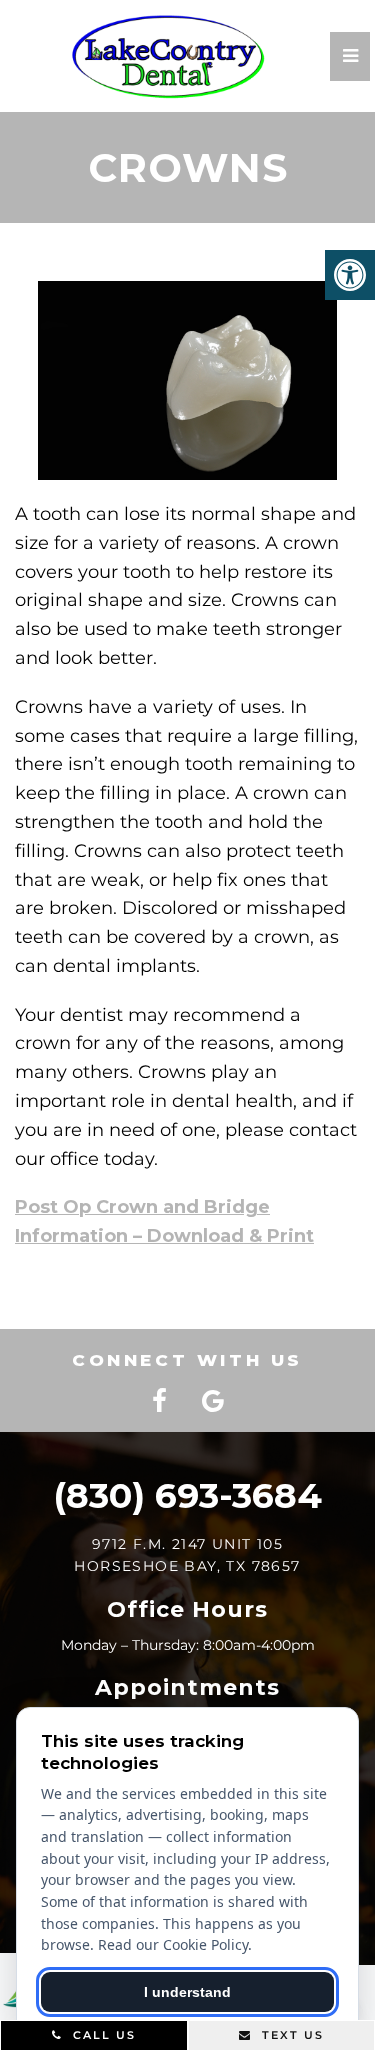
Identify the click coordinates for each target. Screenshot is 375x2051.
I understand (187, 1992)
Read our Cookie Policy (173, 1944)
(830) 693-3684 (187, 1495)
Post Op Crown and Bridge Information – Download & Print (164, 1221)
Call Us (102, 2035)
